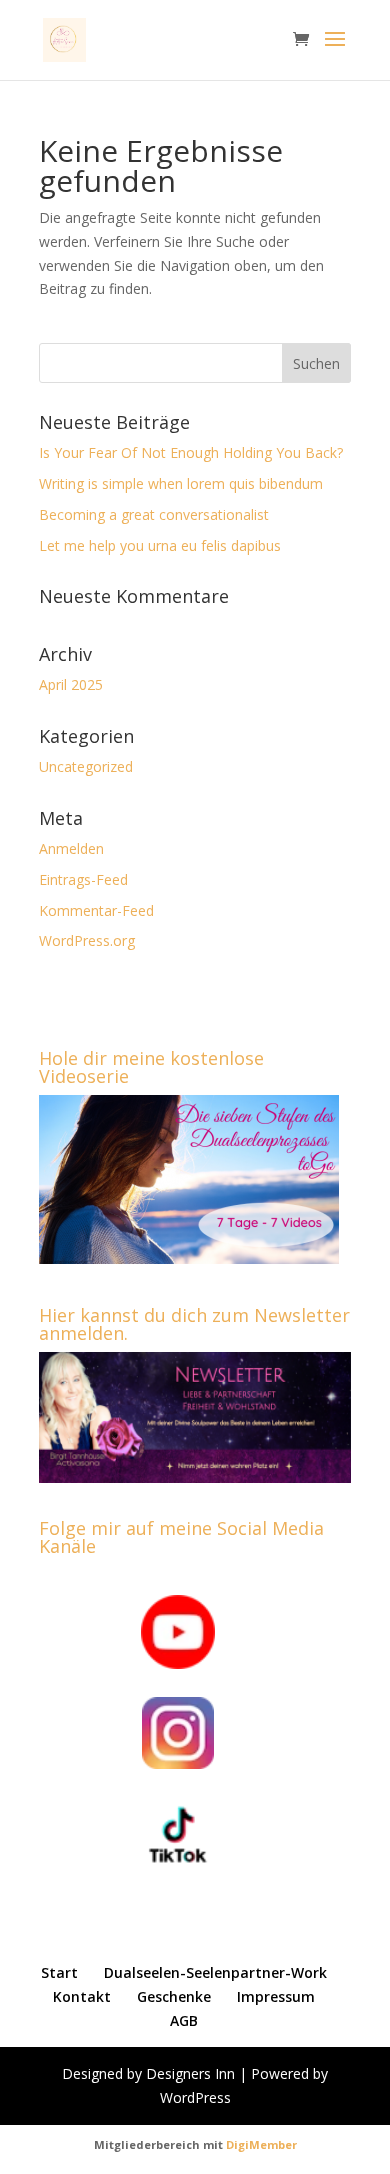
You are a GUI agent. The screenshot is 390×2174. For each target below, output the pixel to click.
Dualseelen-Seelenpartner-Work (215, 1972)
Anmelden (71, 848)
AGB (184, 2020)
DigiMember (261, 2144)
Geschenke (174, 1996)
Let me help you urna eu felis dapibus (160, 545)
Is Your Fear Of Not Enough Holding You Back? (191, 452)
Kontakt (82, 1996)
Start (59, 1972)
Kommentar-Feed (96, 910)
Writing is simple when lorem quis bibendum (181, 483)
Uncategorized (86, 766)
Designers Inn (190, 2073)
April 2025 (71, 684)
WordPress (195, 2097)
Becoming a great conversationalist (154, 514)
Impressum (276, 1996)
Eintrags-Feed (83, 879)
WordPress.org (87, 940)
